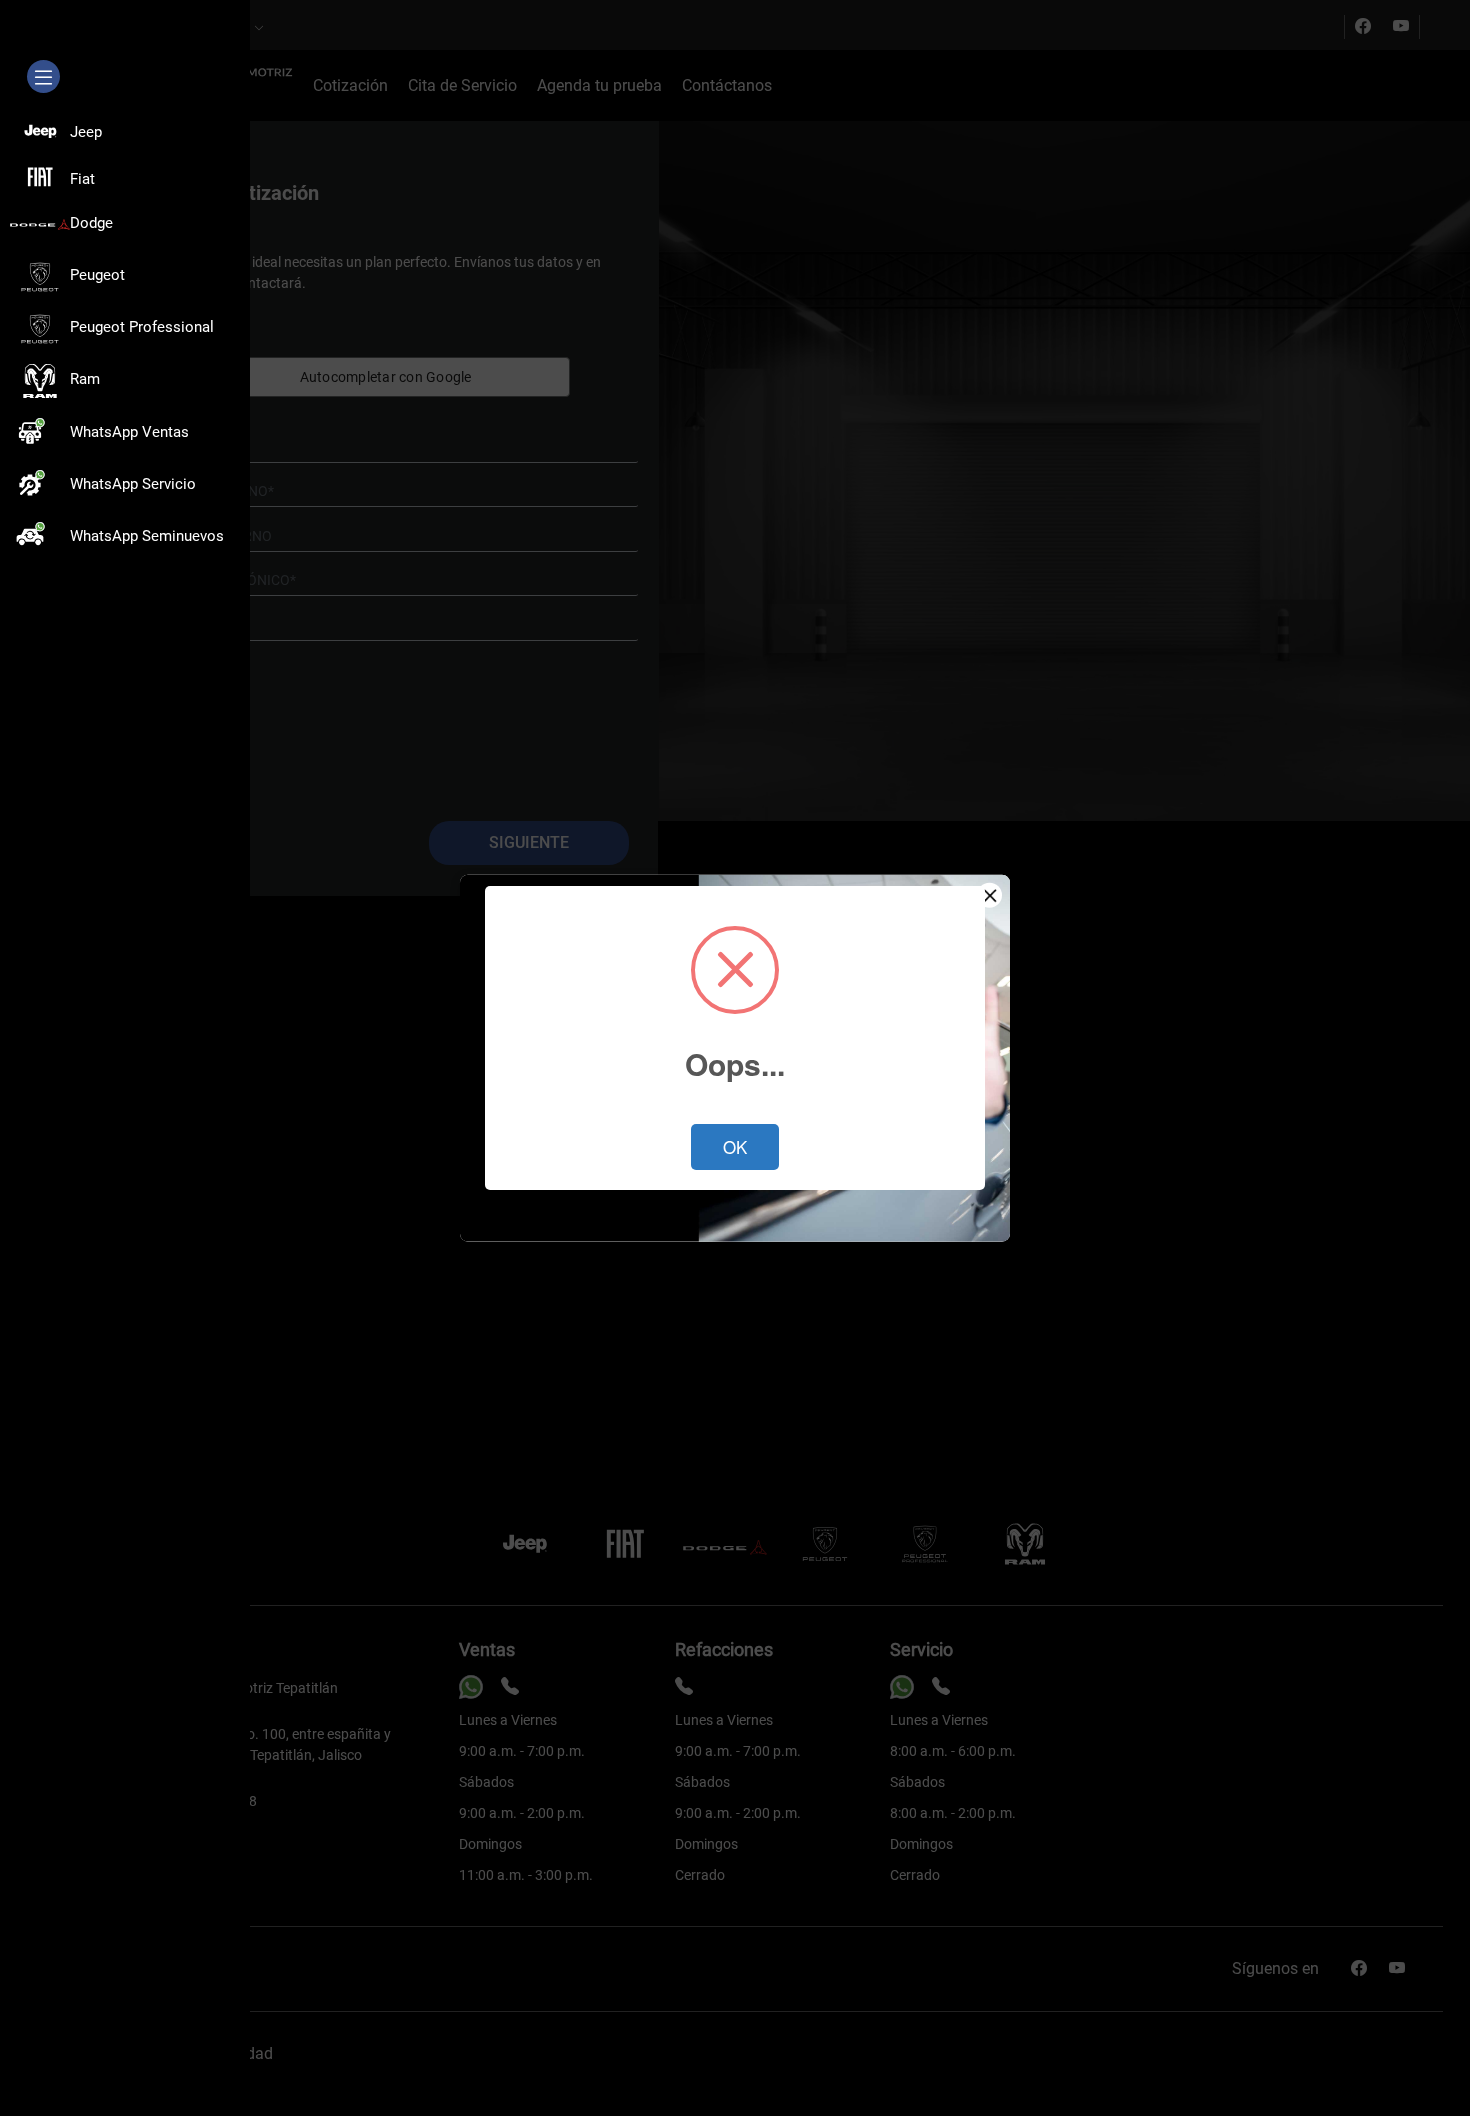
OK (735, 1146)
